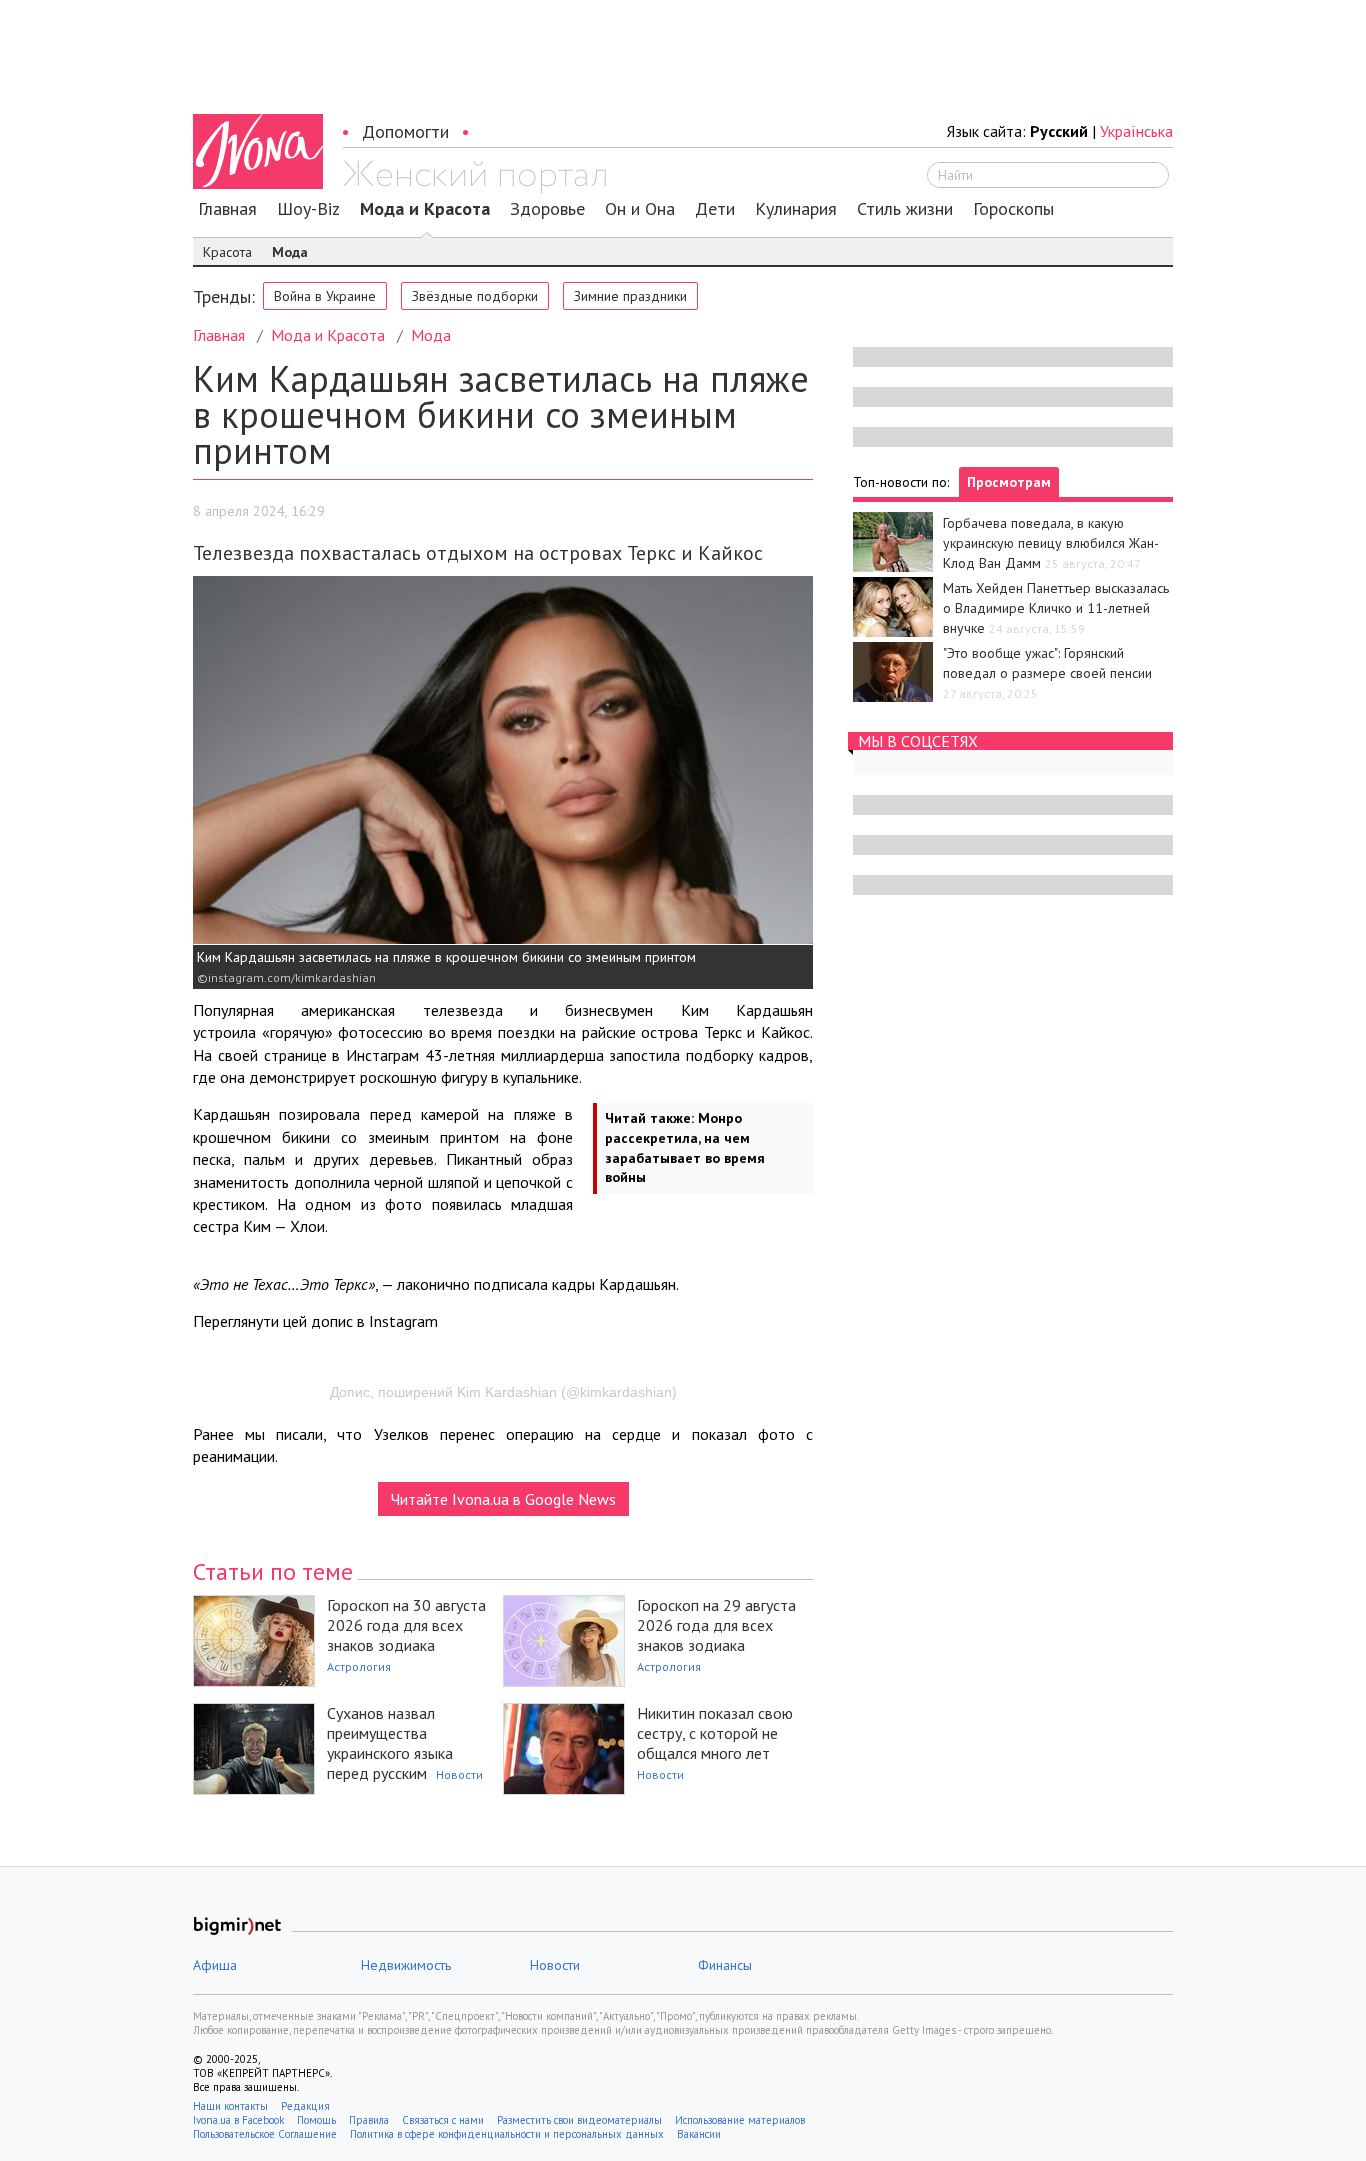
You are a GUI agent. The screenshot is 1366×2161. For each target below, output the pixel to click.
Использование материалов (740, 2120)
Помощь (316, 2120)
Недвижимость (406, 1965)
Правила (369, 2120)
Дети (715, 209)
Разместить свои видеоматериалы (579, 2120)
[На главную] (474, 177)
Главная (227, 209)
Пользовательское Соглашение (265, 2134)
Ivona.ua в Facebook (238, 2120)
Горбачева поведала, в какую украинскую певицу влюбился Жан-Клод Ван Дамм (1051, 543)
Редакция (305, 2106)
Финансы (725, 1965)
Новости (459, 1774)
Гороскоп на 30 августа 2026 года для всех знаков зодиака (406, 1625)
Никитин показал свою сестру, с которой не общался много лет (715, 1733)
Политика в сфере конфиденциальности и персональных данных (507, 2134)
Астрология (359, 1666)
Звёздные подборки (475, 296)
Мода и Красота (425, 209)
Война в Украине (325, 296)
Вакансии (699, 2134)
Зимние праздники (630, 296)
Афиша (215, 1965)
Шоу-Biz (308, 209)
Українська (1136, 131)
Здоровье (547, 209)
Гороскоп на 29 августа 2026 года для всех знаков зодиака (716, 1625)
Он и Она (640, 209)
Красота (227, 252)
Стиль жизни (905, 209)
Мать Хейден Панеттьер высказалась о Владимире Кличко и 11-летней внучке (1056, 608)
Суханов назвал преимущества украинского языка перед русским (390, 1743)
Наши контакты (230, 2106)
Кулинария (796, 209)
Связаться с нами (443, 2120)
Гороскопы (1013, 209)
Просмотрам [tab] (1009, 482)
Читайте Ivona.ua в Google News (503, 1499)
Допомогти (405, 131)
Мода (290, 252)
